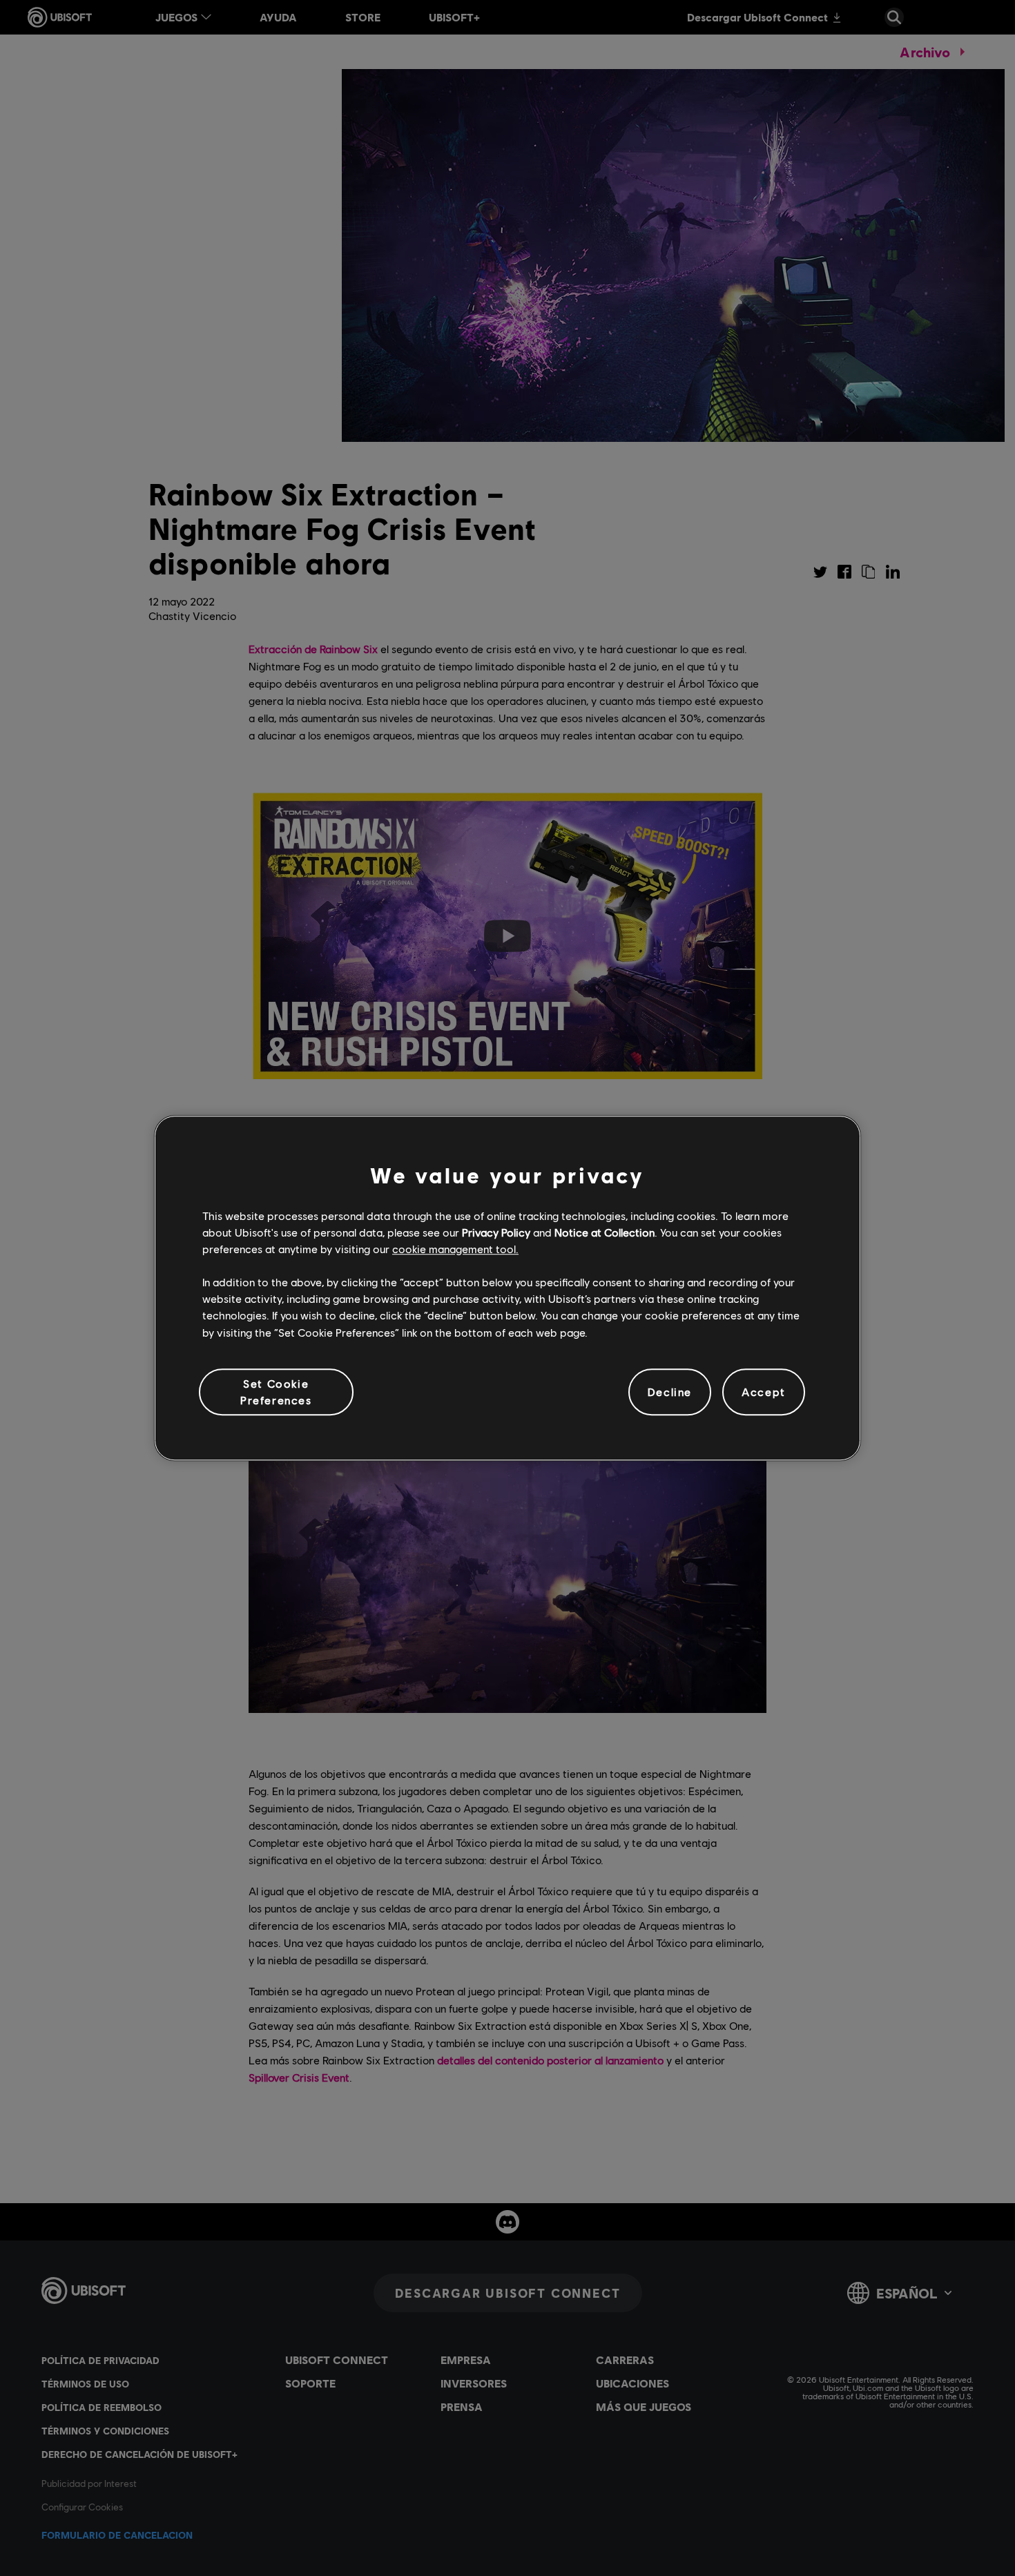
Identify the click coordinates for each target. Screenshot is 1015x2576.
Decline (670, 1392)
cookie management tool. (455, 1249)
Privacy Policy (496, 1232)
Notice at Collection (605, 1232)
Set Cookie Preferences (276, 1392)
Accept (764, 1392)
